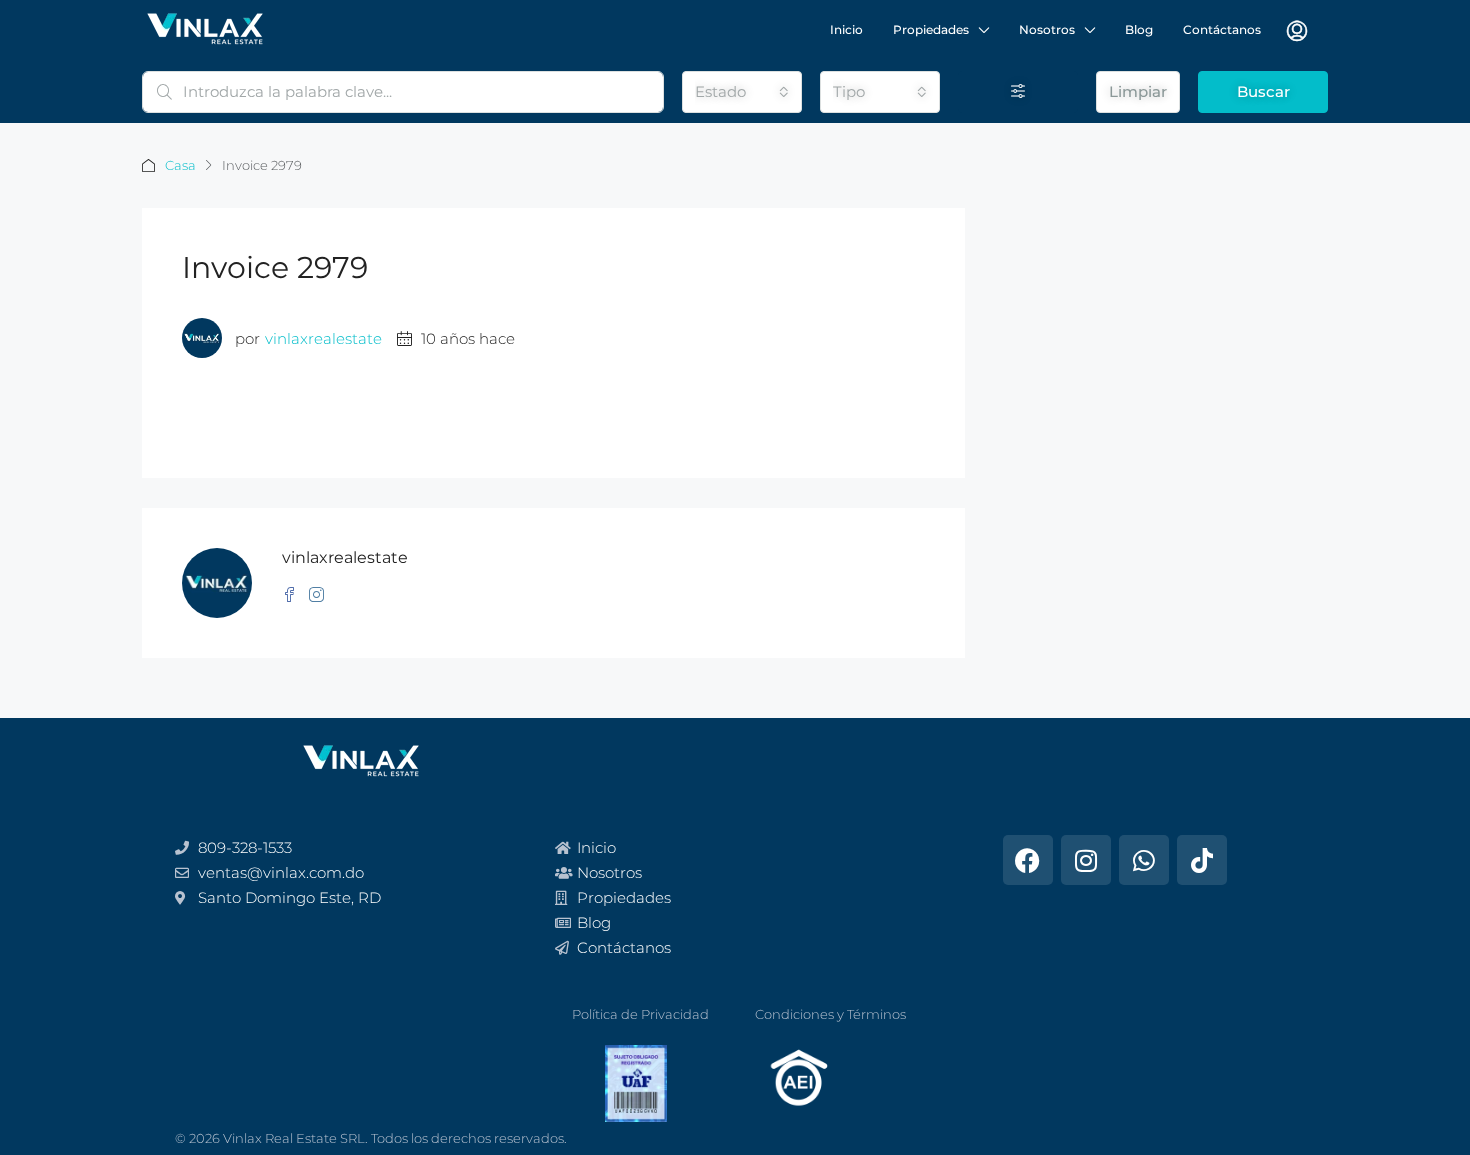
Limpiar (1138, 91)
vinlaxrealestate (323, 338)
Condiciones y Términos (830, 1014)
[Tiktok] (1202, 860)
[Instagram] (1086, 860)
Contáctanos (1222, 29)
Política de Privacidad (640, 1014)
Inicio (846, 29)
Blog (1139, 29)
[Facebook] (1028, 860)
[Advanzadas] (1018, 92)
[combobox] (742, 92)
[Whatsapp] (1144, 860)
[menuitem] (1297, 31)
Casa (180, 165)
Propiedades (931, 29)
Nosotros (1047, 29)
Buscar (1263, 91)
